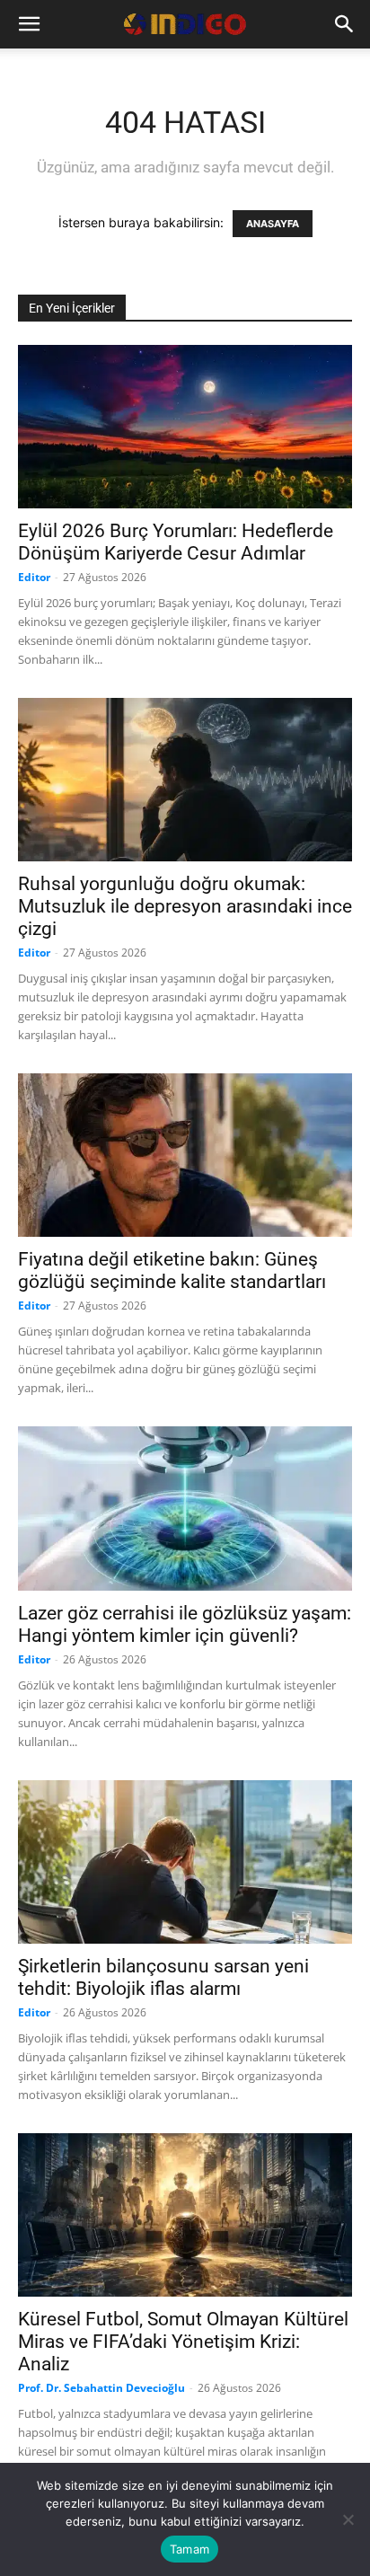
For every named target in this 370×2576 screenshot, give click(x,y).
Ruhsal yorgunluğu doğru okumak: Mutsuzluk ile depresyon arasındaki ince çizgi (185, 906)
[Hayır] (348, 2519)
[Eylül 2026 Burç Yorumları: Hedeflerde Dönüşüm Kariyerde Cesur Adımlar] (185, 427)
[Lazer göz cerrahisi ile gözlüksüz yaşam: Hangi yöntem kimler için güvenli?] (185, 1508)
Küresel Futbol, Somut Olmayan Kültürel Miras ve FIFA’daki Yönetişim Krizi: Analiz (183, 2342)
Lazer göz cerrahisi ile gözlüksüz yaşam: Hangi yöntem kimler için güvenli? (185, 1624)
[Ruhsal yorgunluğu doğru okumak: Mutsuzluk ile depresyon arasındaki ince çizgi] (185, 780)
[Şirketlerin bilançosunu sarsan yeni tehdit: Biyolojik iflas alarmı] (185, 1862)
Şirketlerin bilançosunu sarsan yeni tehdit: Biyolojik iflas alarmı (163, 1977)
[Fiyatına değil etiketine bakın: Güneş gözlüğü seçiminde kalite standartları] (185, 1155)
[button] (29, 24)
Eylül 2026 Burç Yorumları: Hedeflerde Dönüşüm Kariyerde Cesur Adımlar (176, 542)
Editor (34, 577)
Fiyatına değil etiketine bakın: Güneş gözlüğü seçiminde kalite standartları (172, 1270)
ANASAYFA (273, 224)
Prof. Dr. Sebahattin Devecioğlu (101, 2388)
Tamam (189, 2549)
